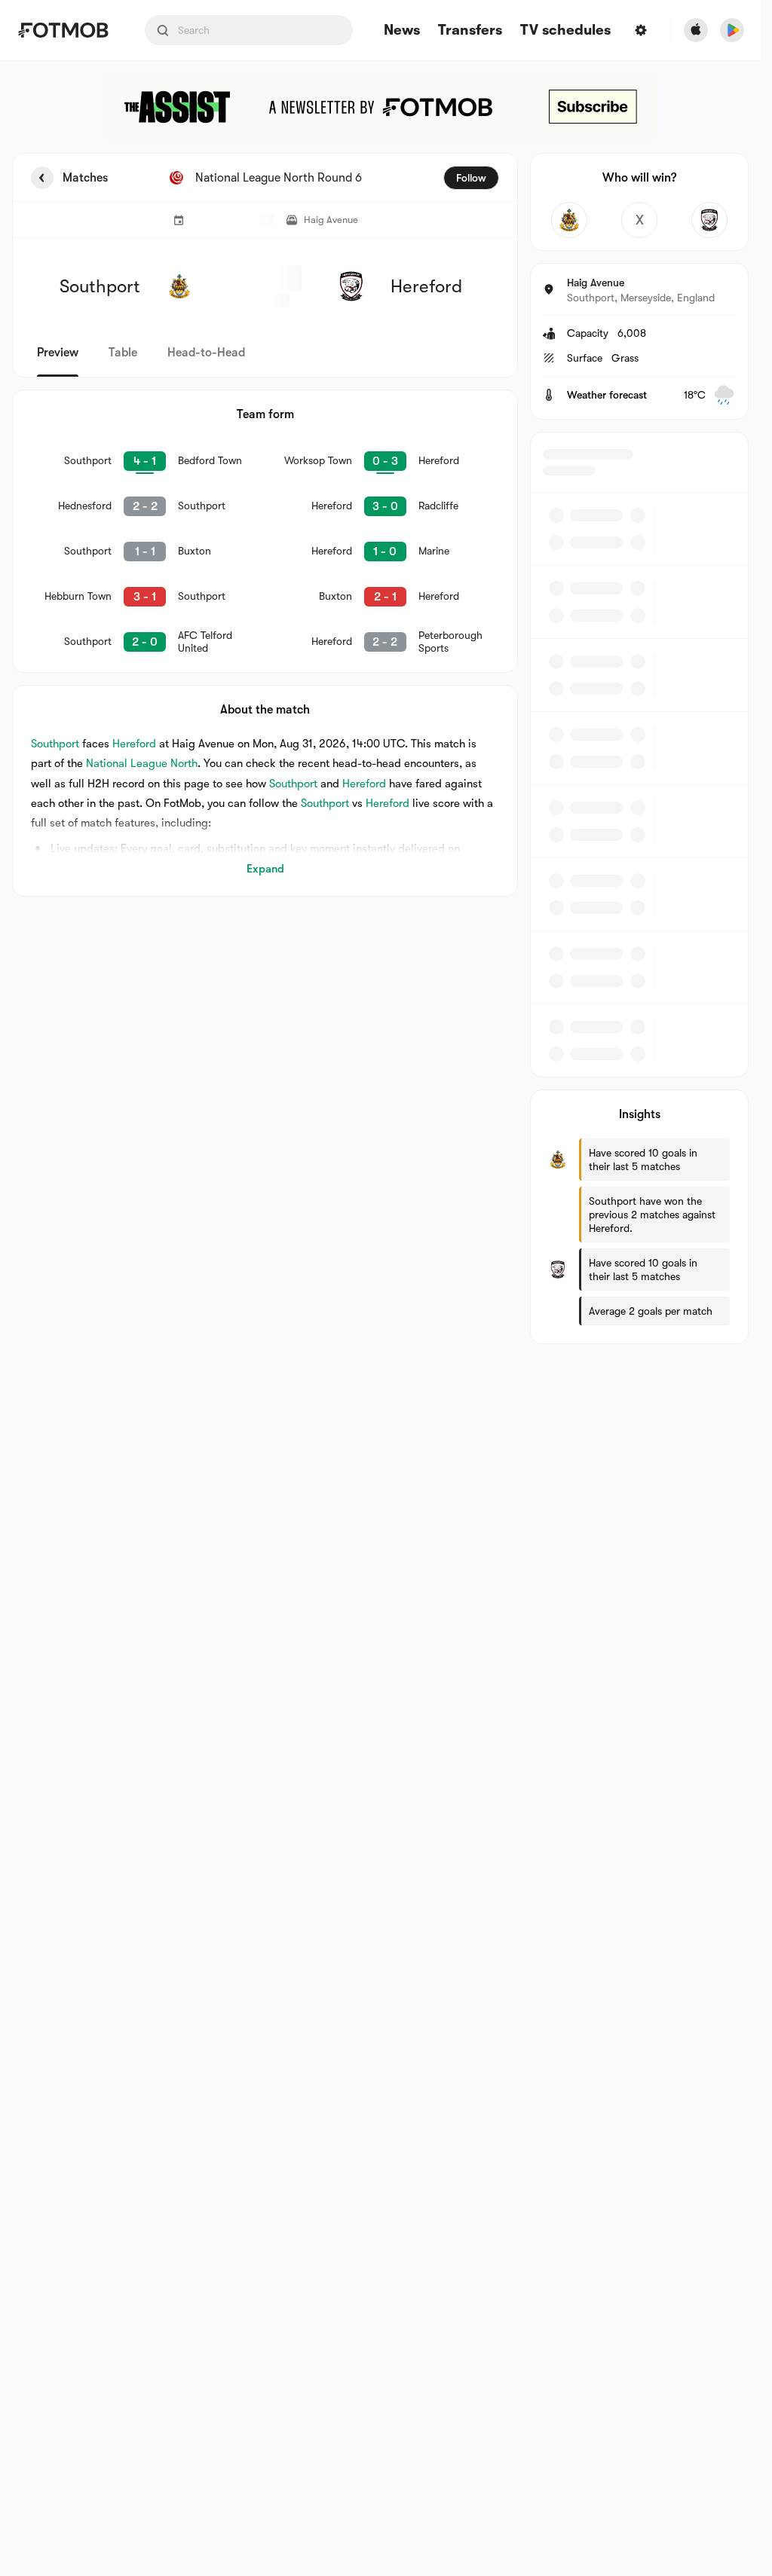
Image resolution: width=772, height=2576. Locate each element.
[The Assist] (381, 107)
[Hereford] (710, 220)
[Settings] (641, 30)
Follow (471, 178)
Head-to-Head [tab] (206, 353)
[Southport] (569, 220)
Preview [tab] (58, 353)
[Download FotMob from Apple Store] (696, 30)
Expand (265, 869)
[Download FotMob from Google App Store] (732, 30)
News (402, 31)
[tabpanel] (380, 749)
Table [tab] (123, 353)
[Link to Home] (63, 30)
